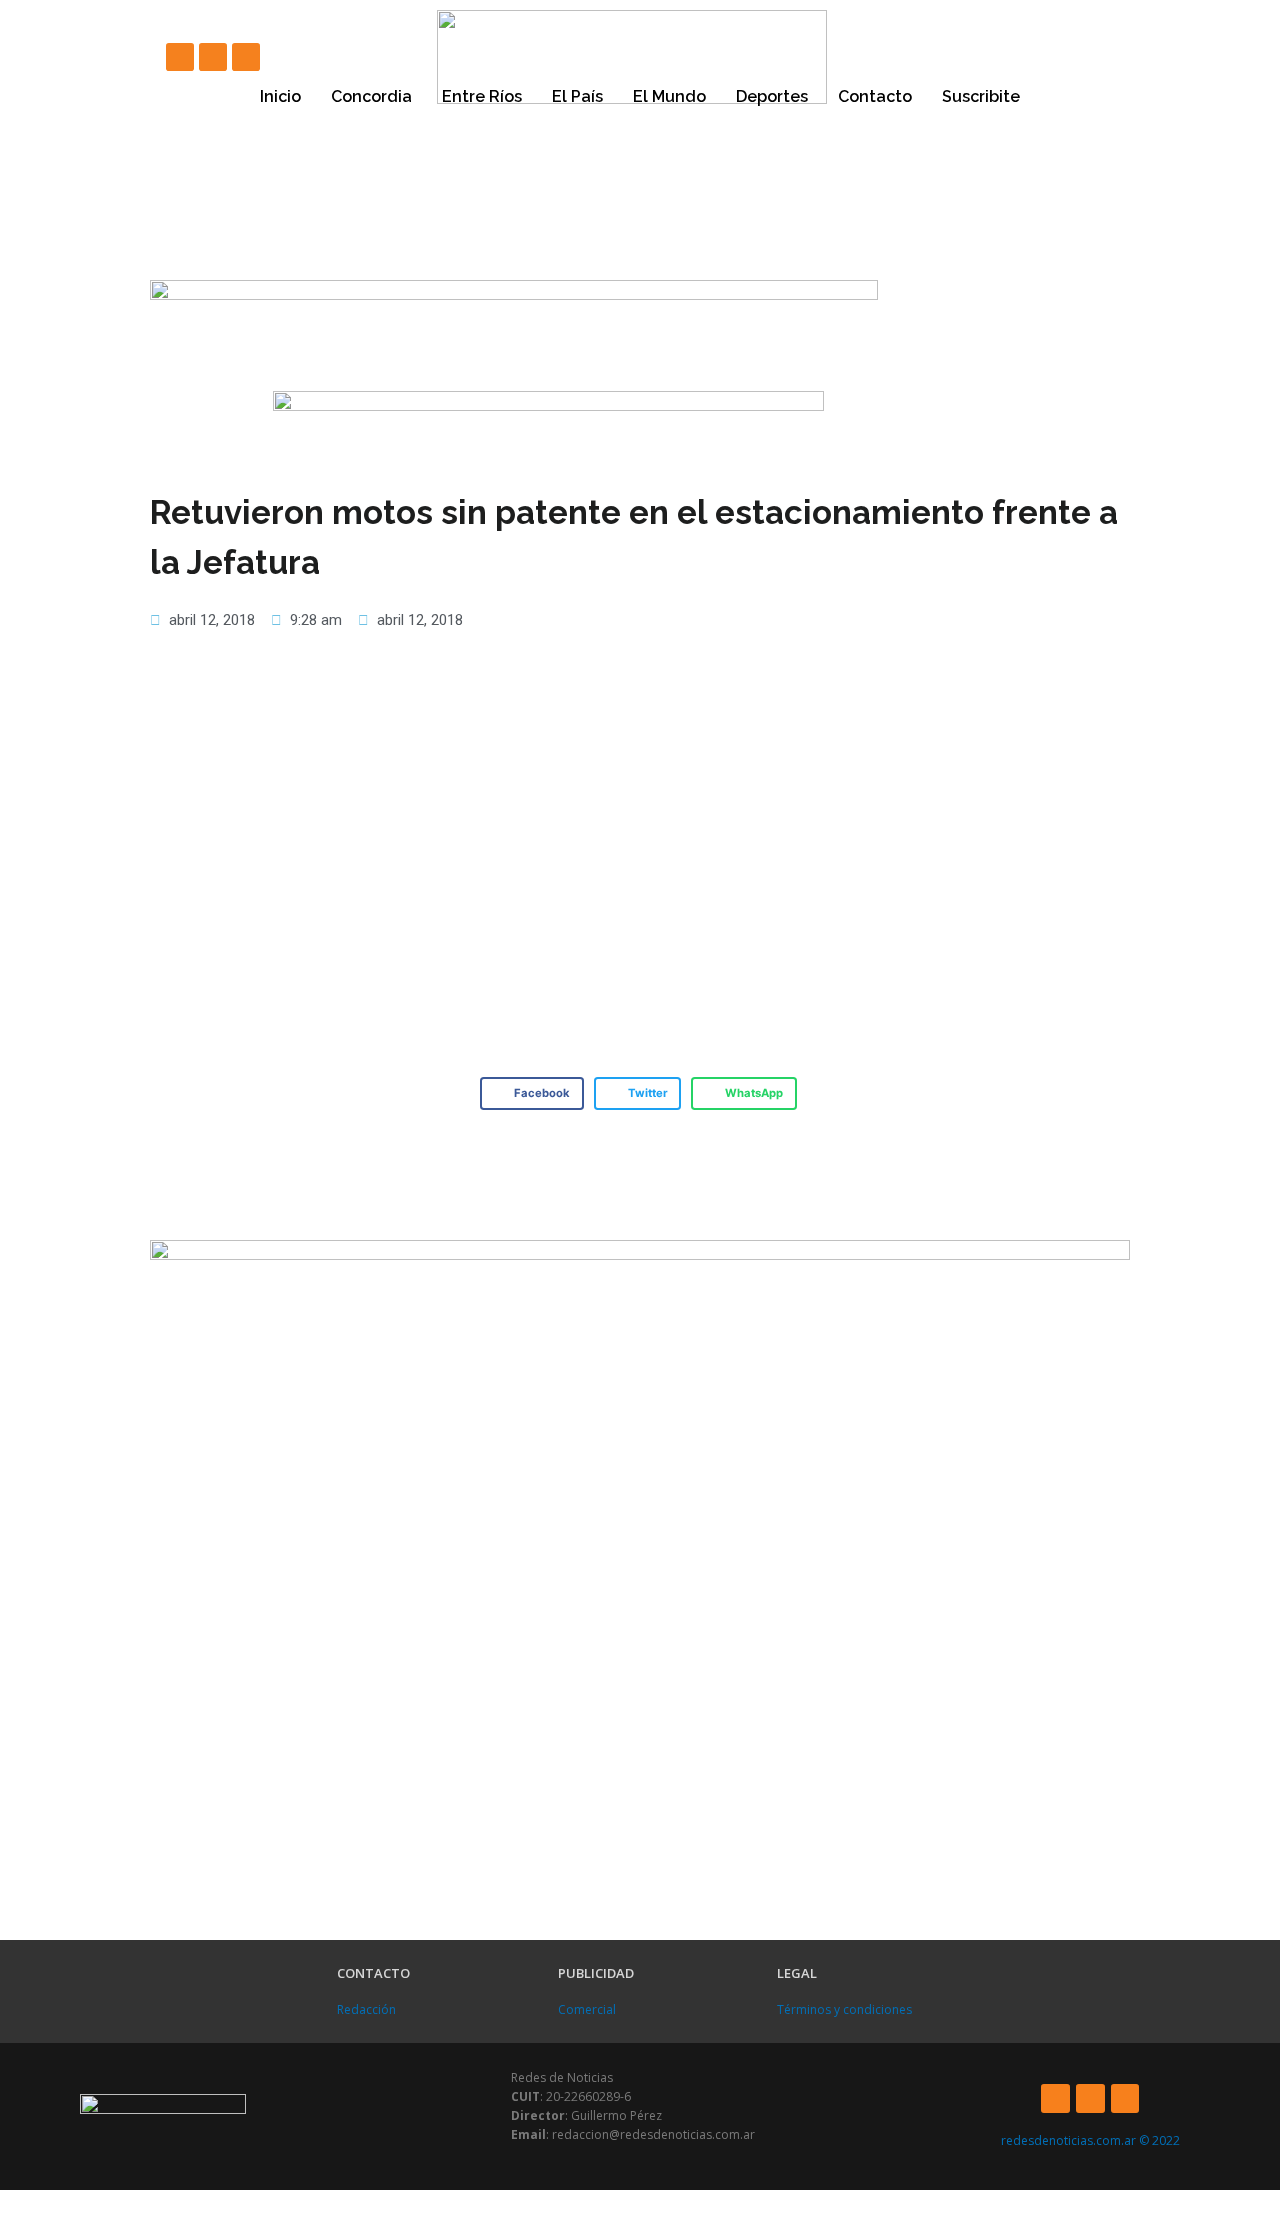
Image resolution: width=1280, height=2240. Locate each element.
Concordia (371, 96)
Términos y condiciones (844, 2009)
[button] (532, 1094)
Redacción (366, 2009)
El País (577, 96)
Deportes (772, 96)
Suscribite (981, 96)
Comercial (587, 2009)
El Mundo (669, 96)
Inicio (280, 96)
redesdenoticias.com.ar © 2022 (1090, 2140)
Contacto (875, 96)
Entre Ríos (482, 96)
